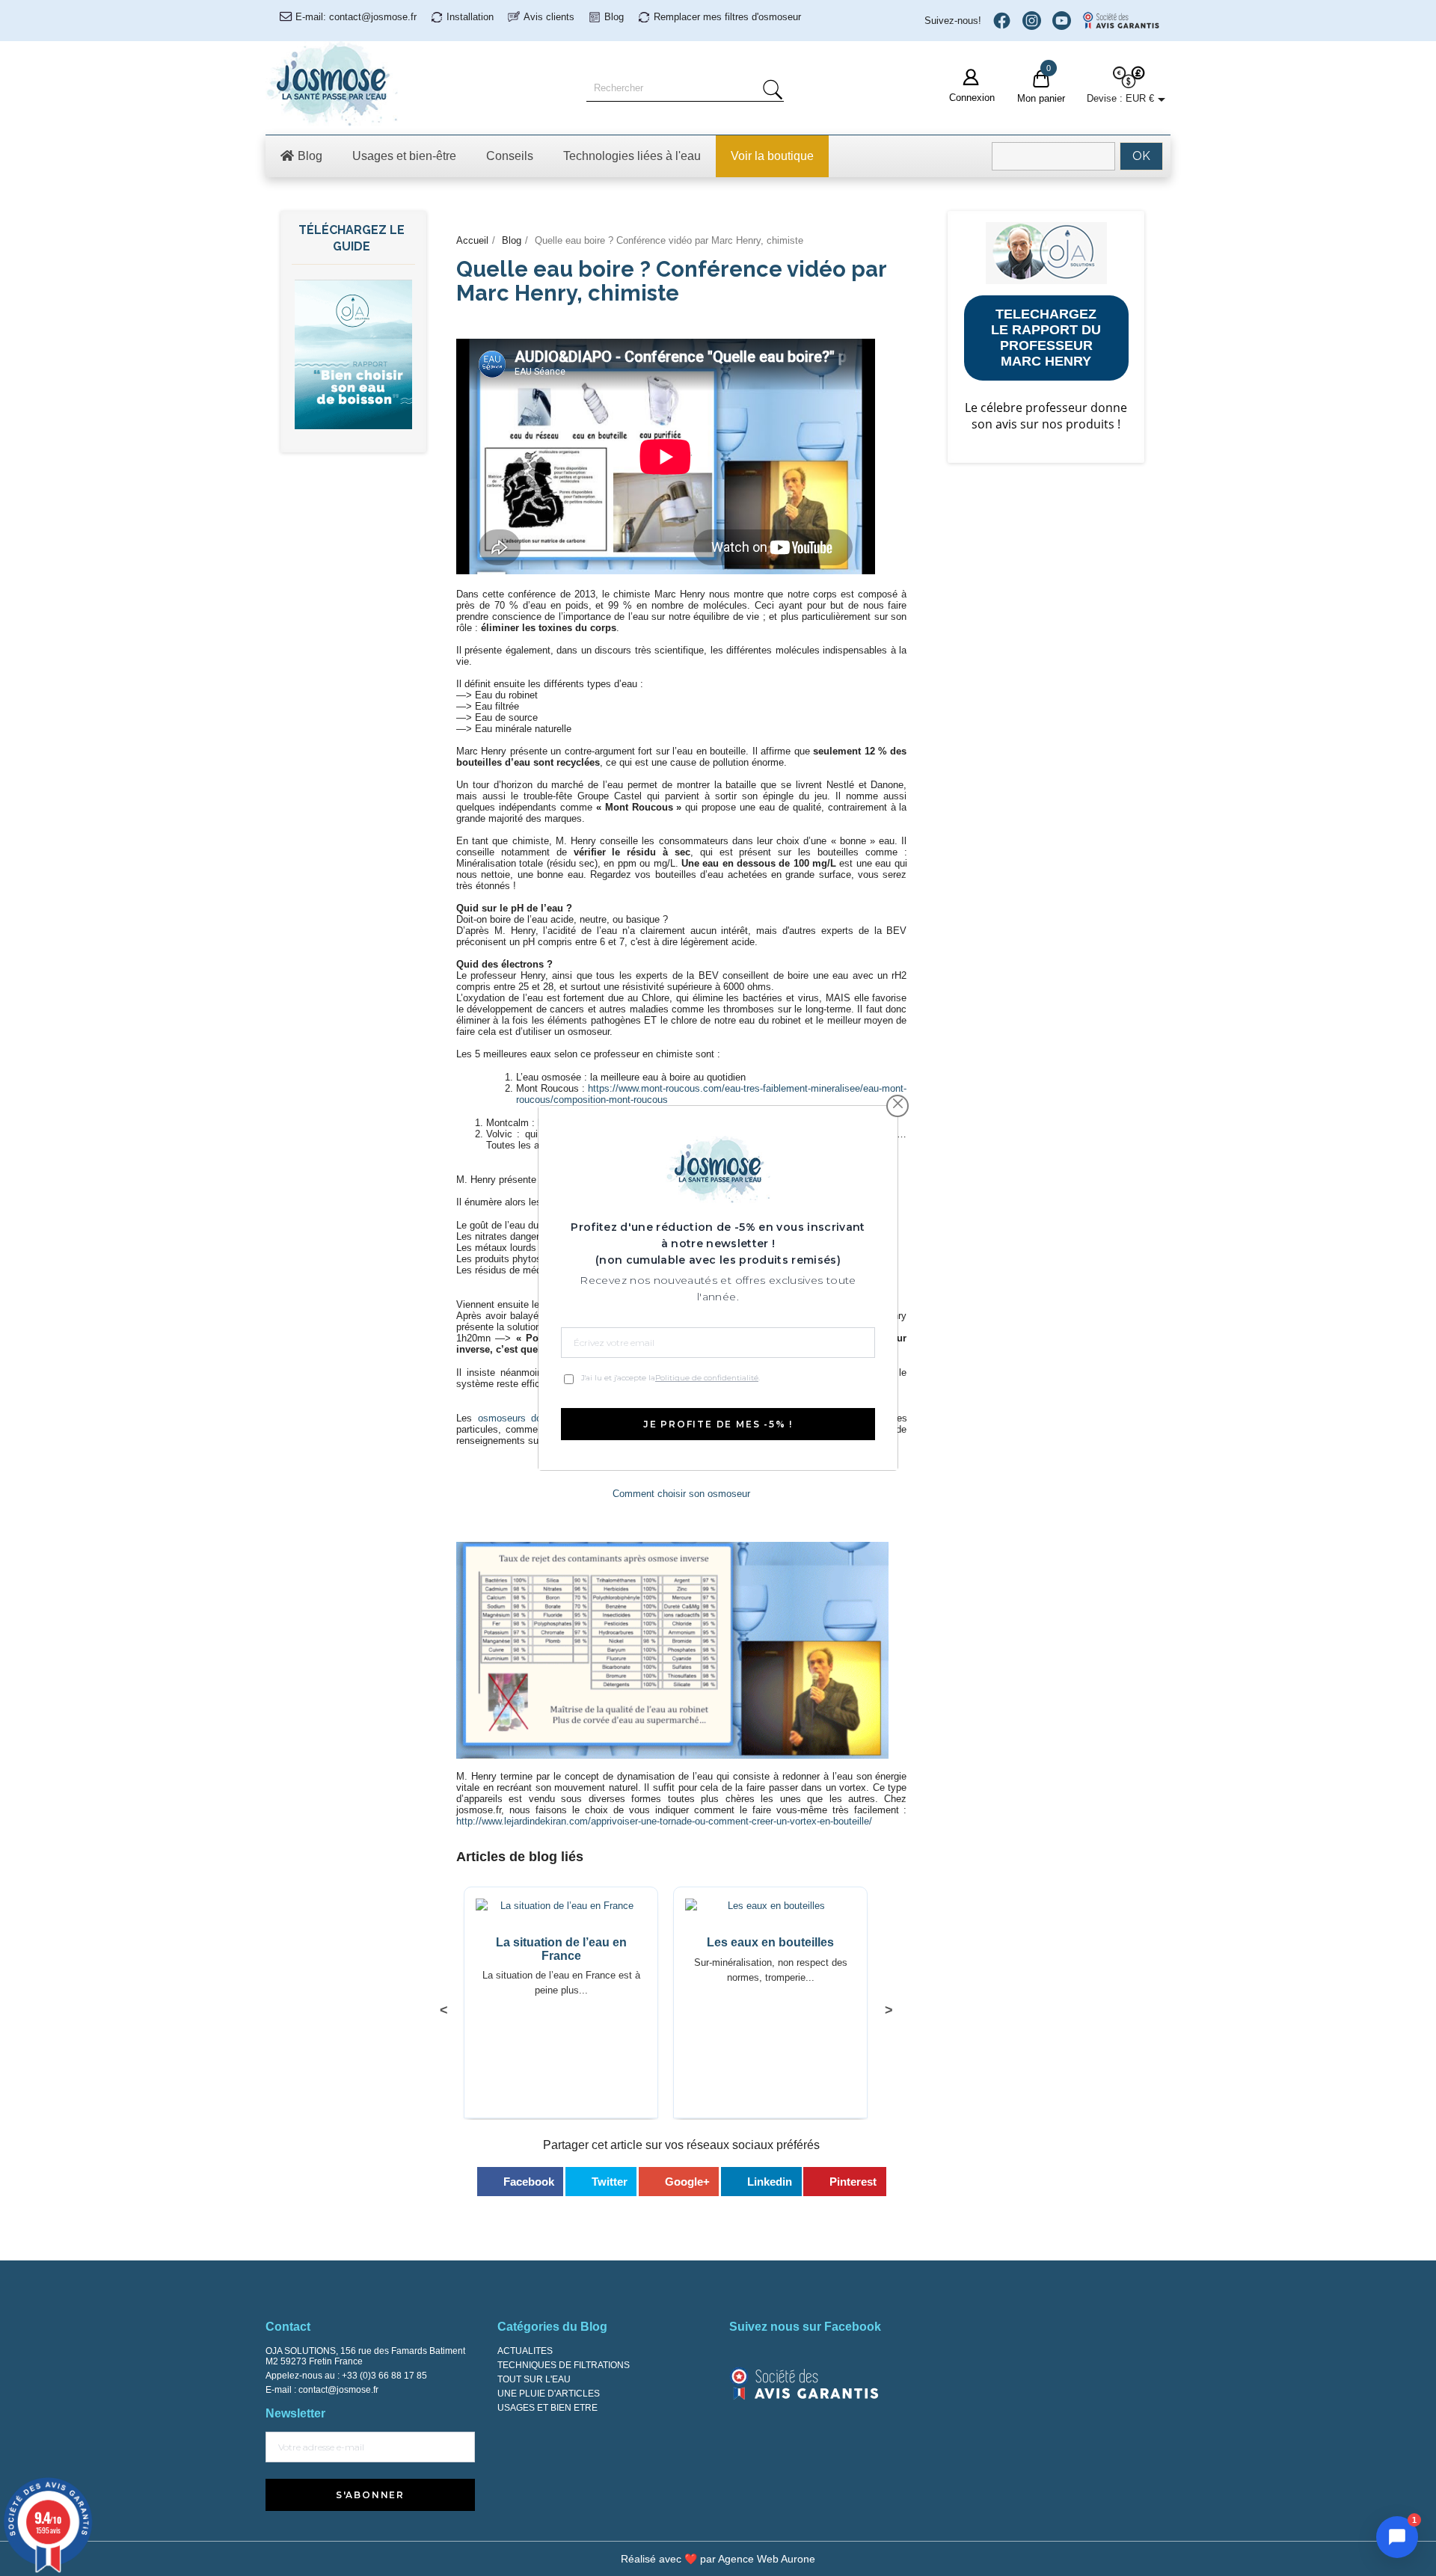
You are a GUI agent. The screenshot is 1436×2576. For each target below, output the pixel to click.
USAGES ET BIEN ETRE (547, 2408)
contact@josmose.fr (338, 2390)
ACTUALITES (525, 2351)
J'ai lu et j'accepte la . (671, 1378)
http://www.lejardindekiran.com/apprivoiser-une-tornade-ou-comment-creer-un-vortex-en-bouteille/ (664, 1821)
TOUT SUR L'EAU (534, 2379)
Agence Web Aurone (767, 2559)
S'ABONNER (370, 2495)
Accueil (472, 240)
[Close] (898, 1104)
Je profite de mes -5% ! (718, 1424)
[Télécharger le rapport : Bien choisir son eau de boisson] (353, 353)
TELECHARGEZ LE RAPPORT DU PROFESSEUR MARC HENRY (1046, 338)
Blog (614, 17)
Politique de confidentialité (707, 1378)
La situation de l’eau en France (561, 1949)
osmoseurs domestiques (533, 1418)
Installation (470, 17)
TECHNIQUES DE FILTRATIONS (564, 2365)
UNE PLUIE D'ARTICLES (549, 2394)
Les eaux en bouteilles (770, 1942)
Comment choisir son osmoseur (681, 1494)
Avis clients (549, 17)
